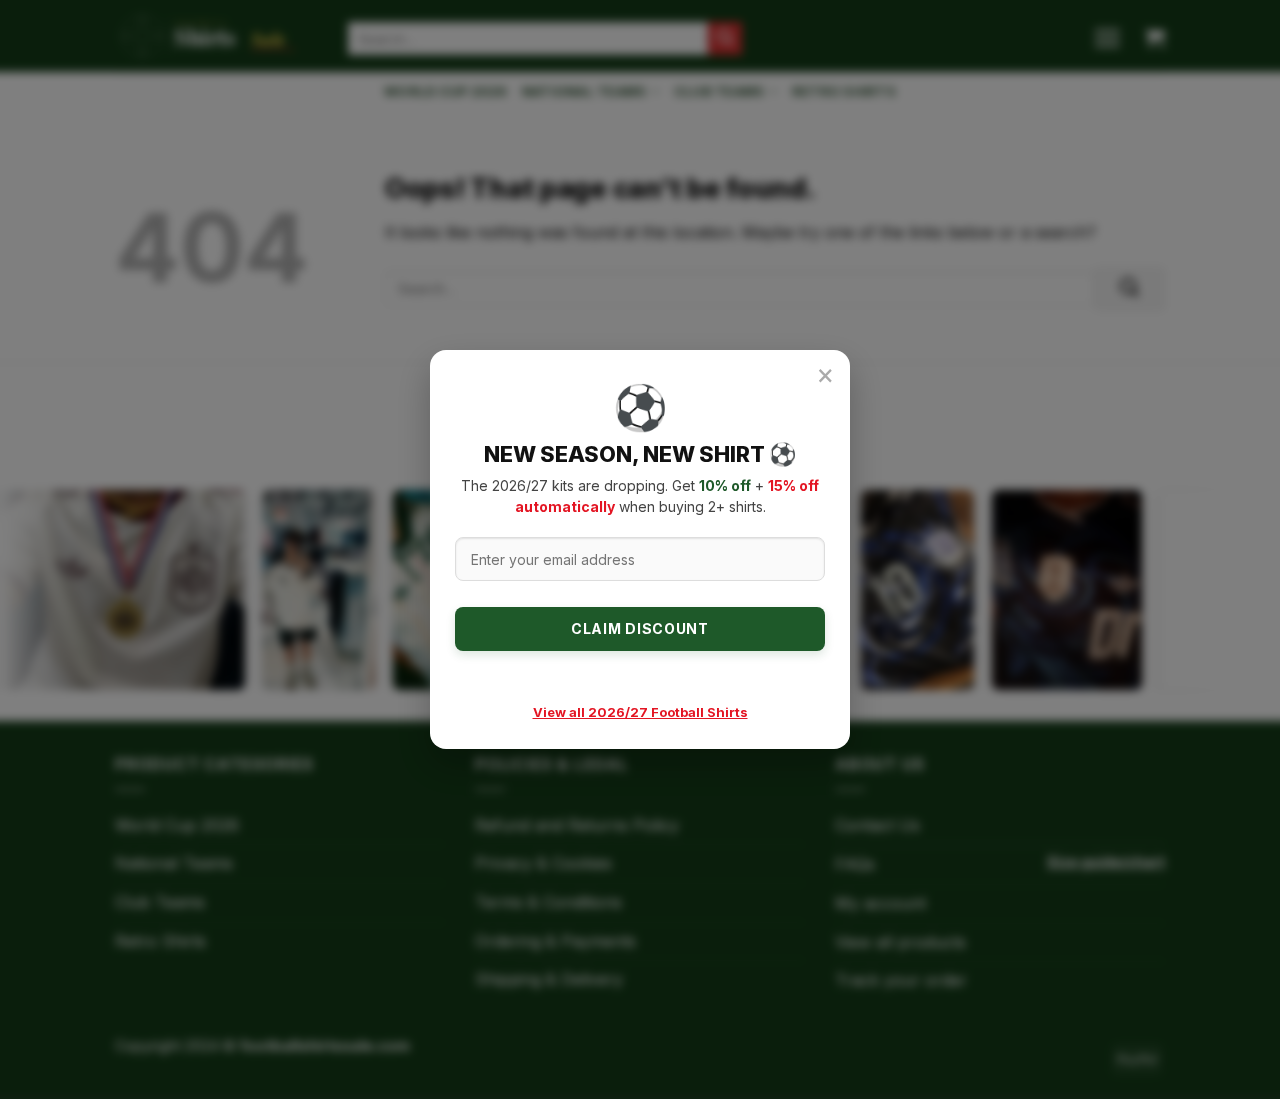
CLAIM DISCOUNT (640, 628)
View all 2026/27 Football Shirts (640, 712)
